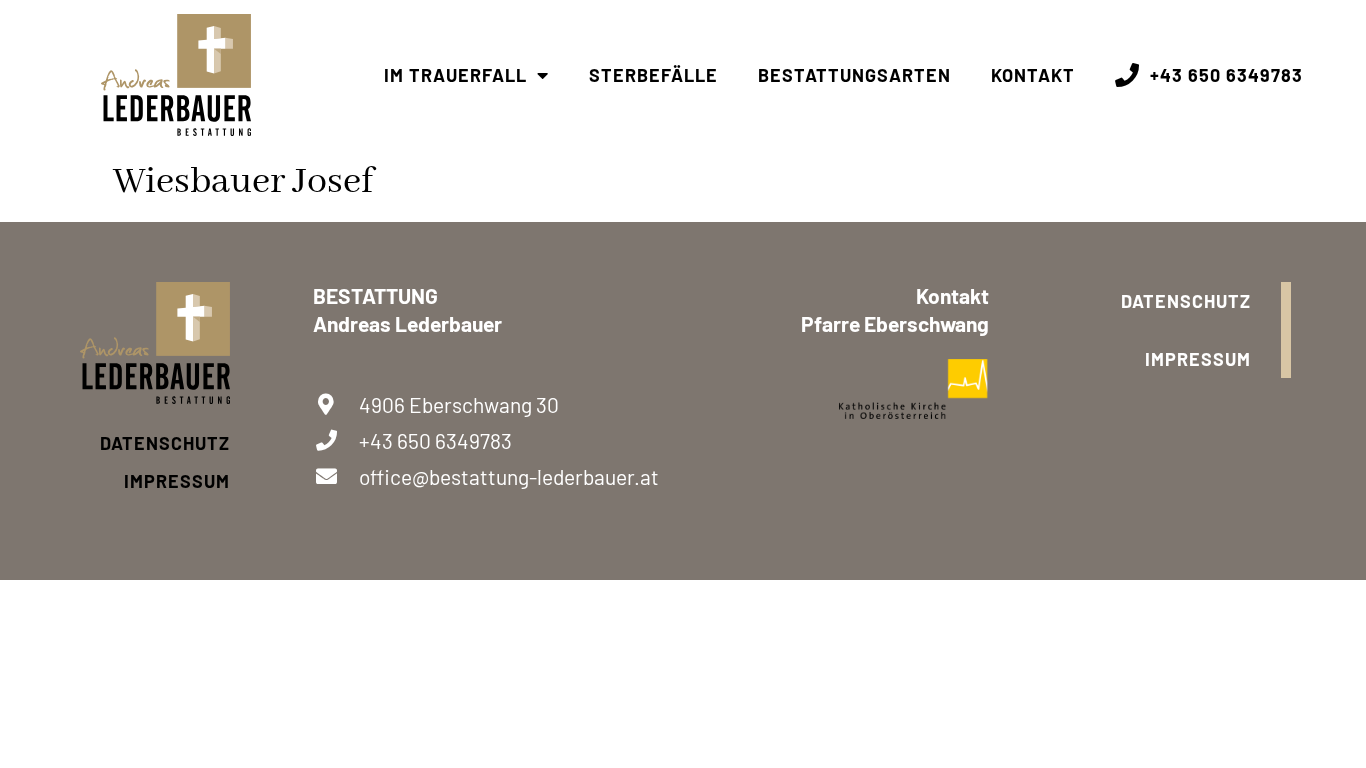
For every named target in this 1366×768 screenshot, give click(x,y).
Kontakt (1033, 75)
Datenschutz (165, 443)
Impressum (177, 481)
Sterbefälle (653, 75)
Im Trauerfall (455, 75)
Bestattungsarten (854, 75)
